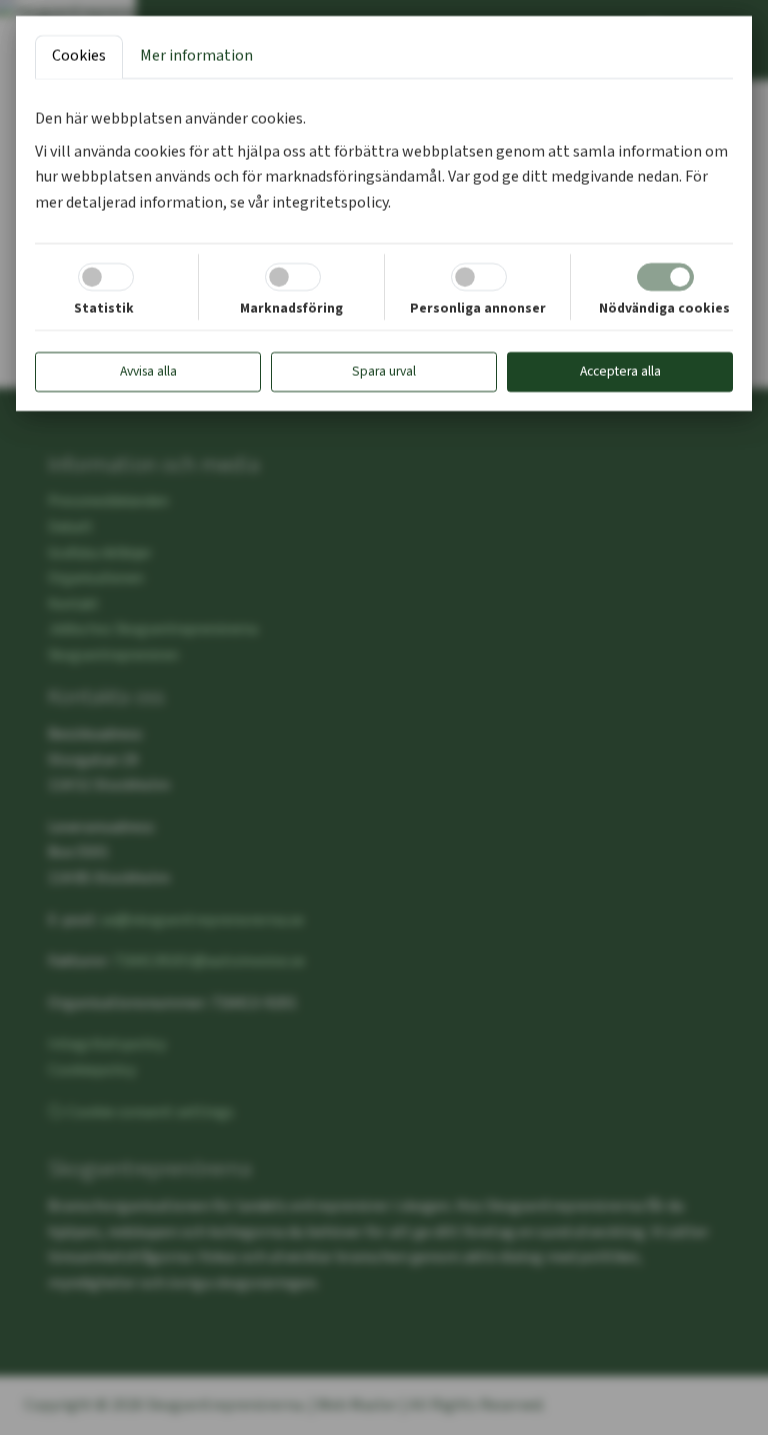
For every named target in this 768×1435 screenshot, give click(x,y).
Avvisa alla (148, 371)
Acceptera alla (620, 371)
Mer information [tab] (196, 56)
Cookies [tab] (79, 56)
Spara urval (384, 371)
